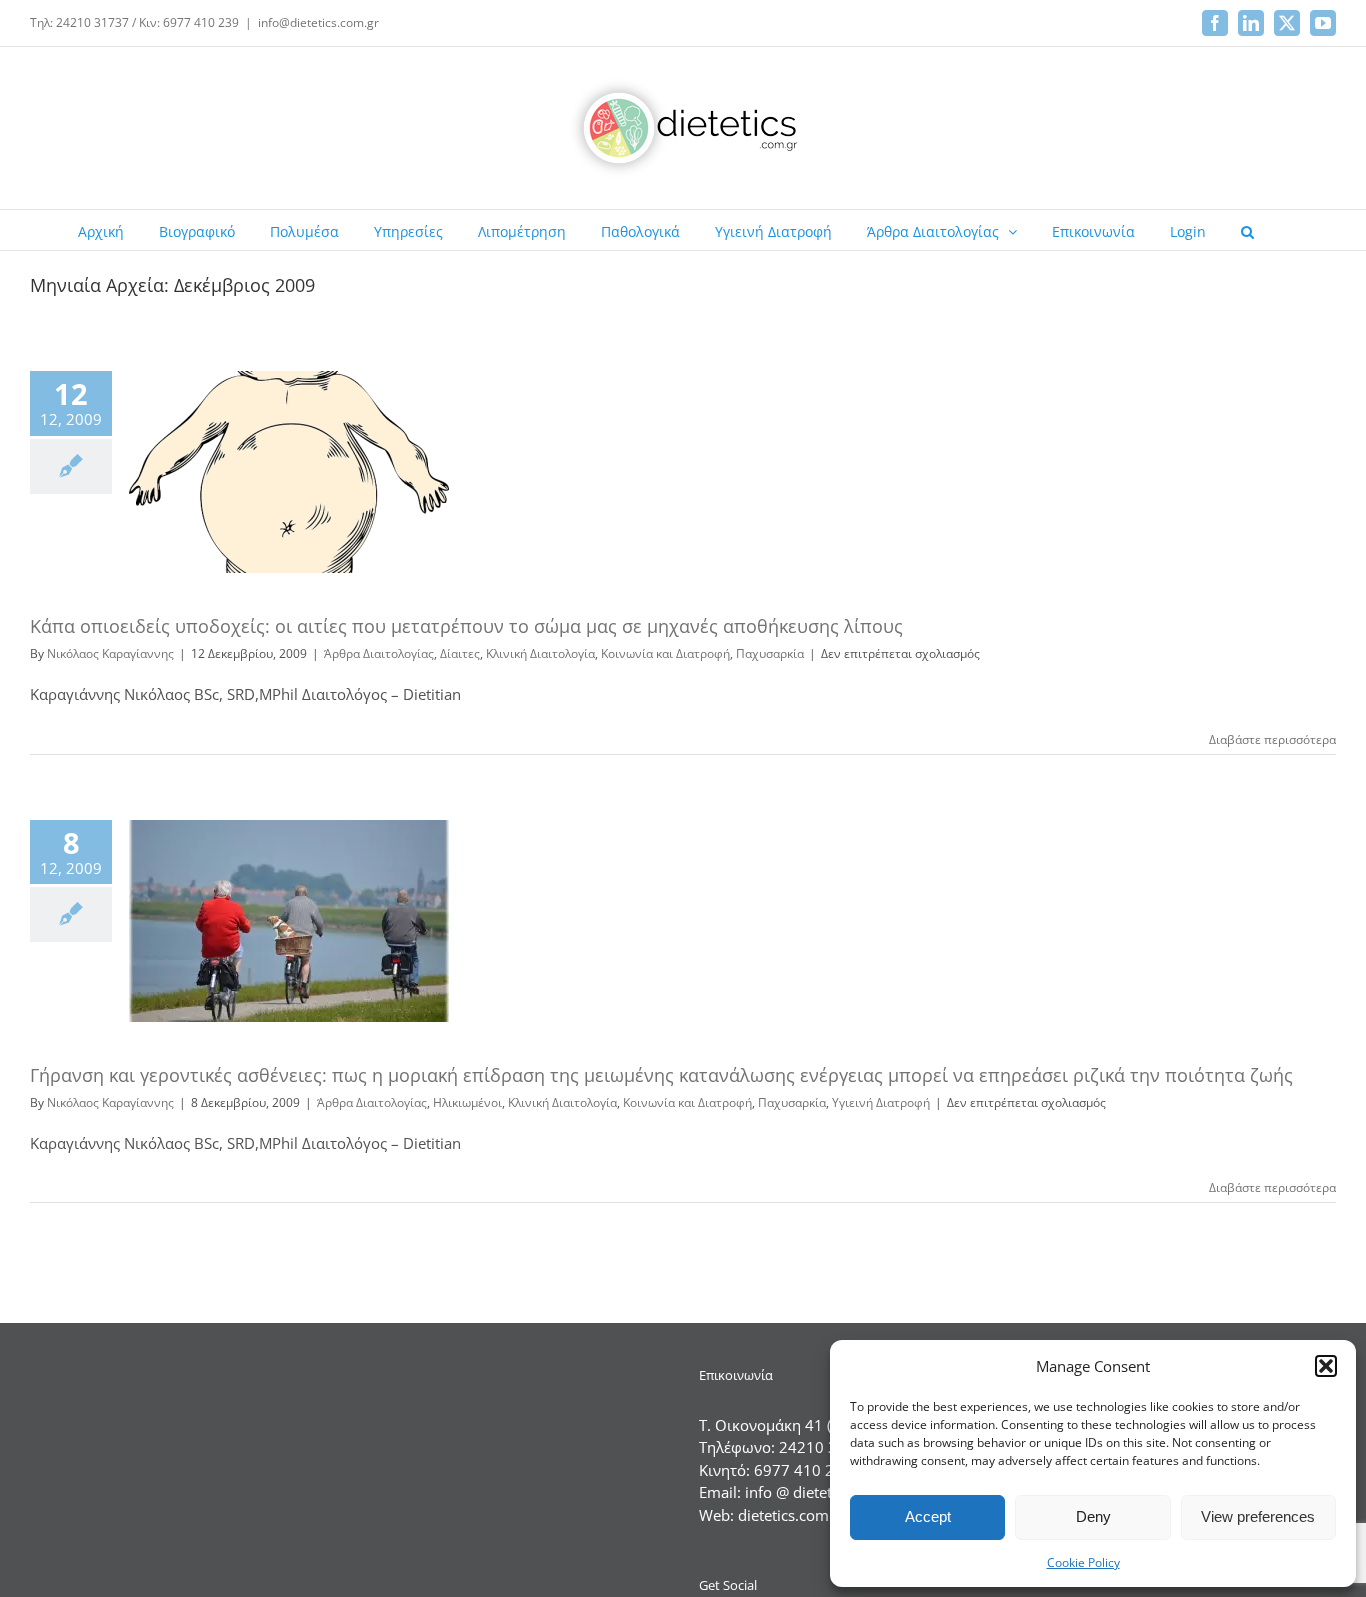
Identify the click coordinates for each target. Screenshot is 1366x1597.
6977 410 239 (803, 1470)
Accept (928, 1516)
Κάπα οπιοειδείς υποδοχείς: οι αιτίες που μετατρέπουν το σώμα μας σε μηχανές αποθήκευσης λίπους (466, 626)
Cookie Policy (1083, 1562)
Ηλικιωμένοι (467, 1102)
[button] (1326, 1366)
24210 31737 (826, 1447)
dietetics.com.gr (792, 1515)
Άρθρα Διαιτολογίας (379, 653)
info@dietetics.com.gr (318, 22)
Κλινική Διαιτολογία (540, 653)
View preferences (1258, 1516)
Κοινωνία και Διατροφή (665, 653)
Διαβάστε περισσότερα (1272, 739)
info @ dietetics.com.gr (823, 1492)
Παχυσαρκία (770, 653)
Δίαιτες (460, 653)
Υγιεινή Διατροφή (881, 1102)
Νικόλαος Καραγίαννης (110, 653)
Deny (1093, 1516)
